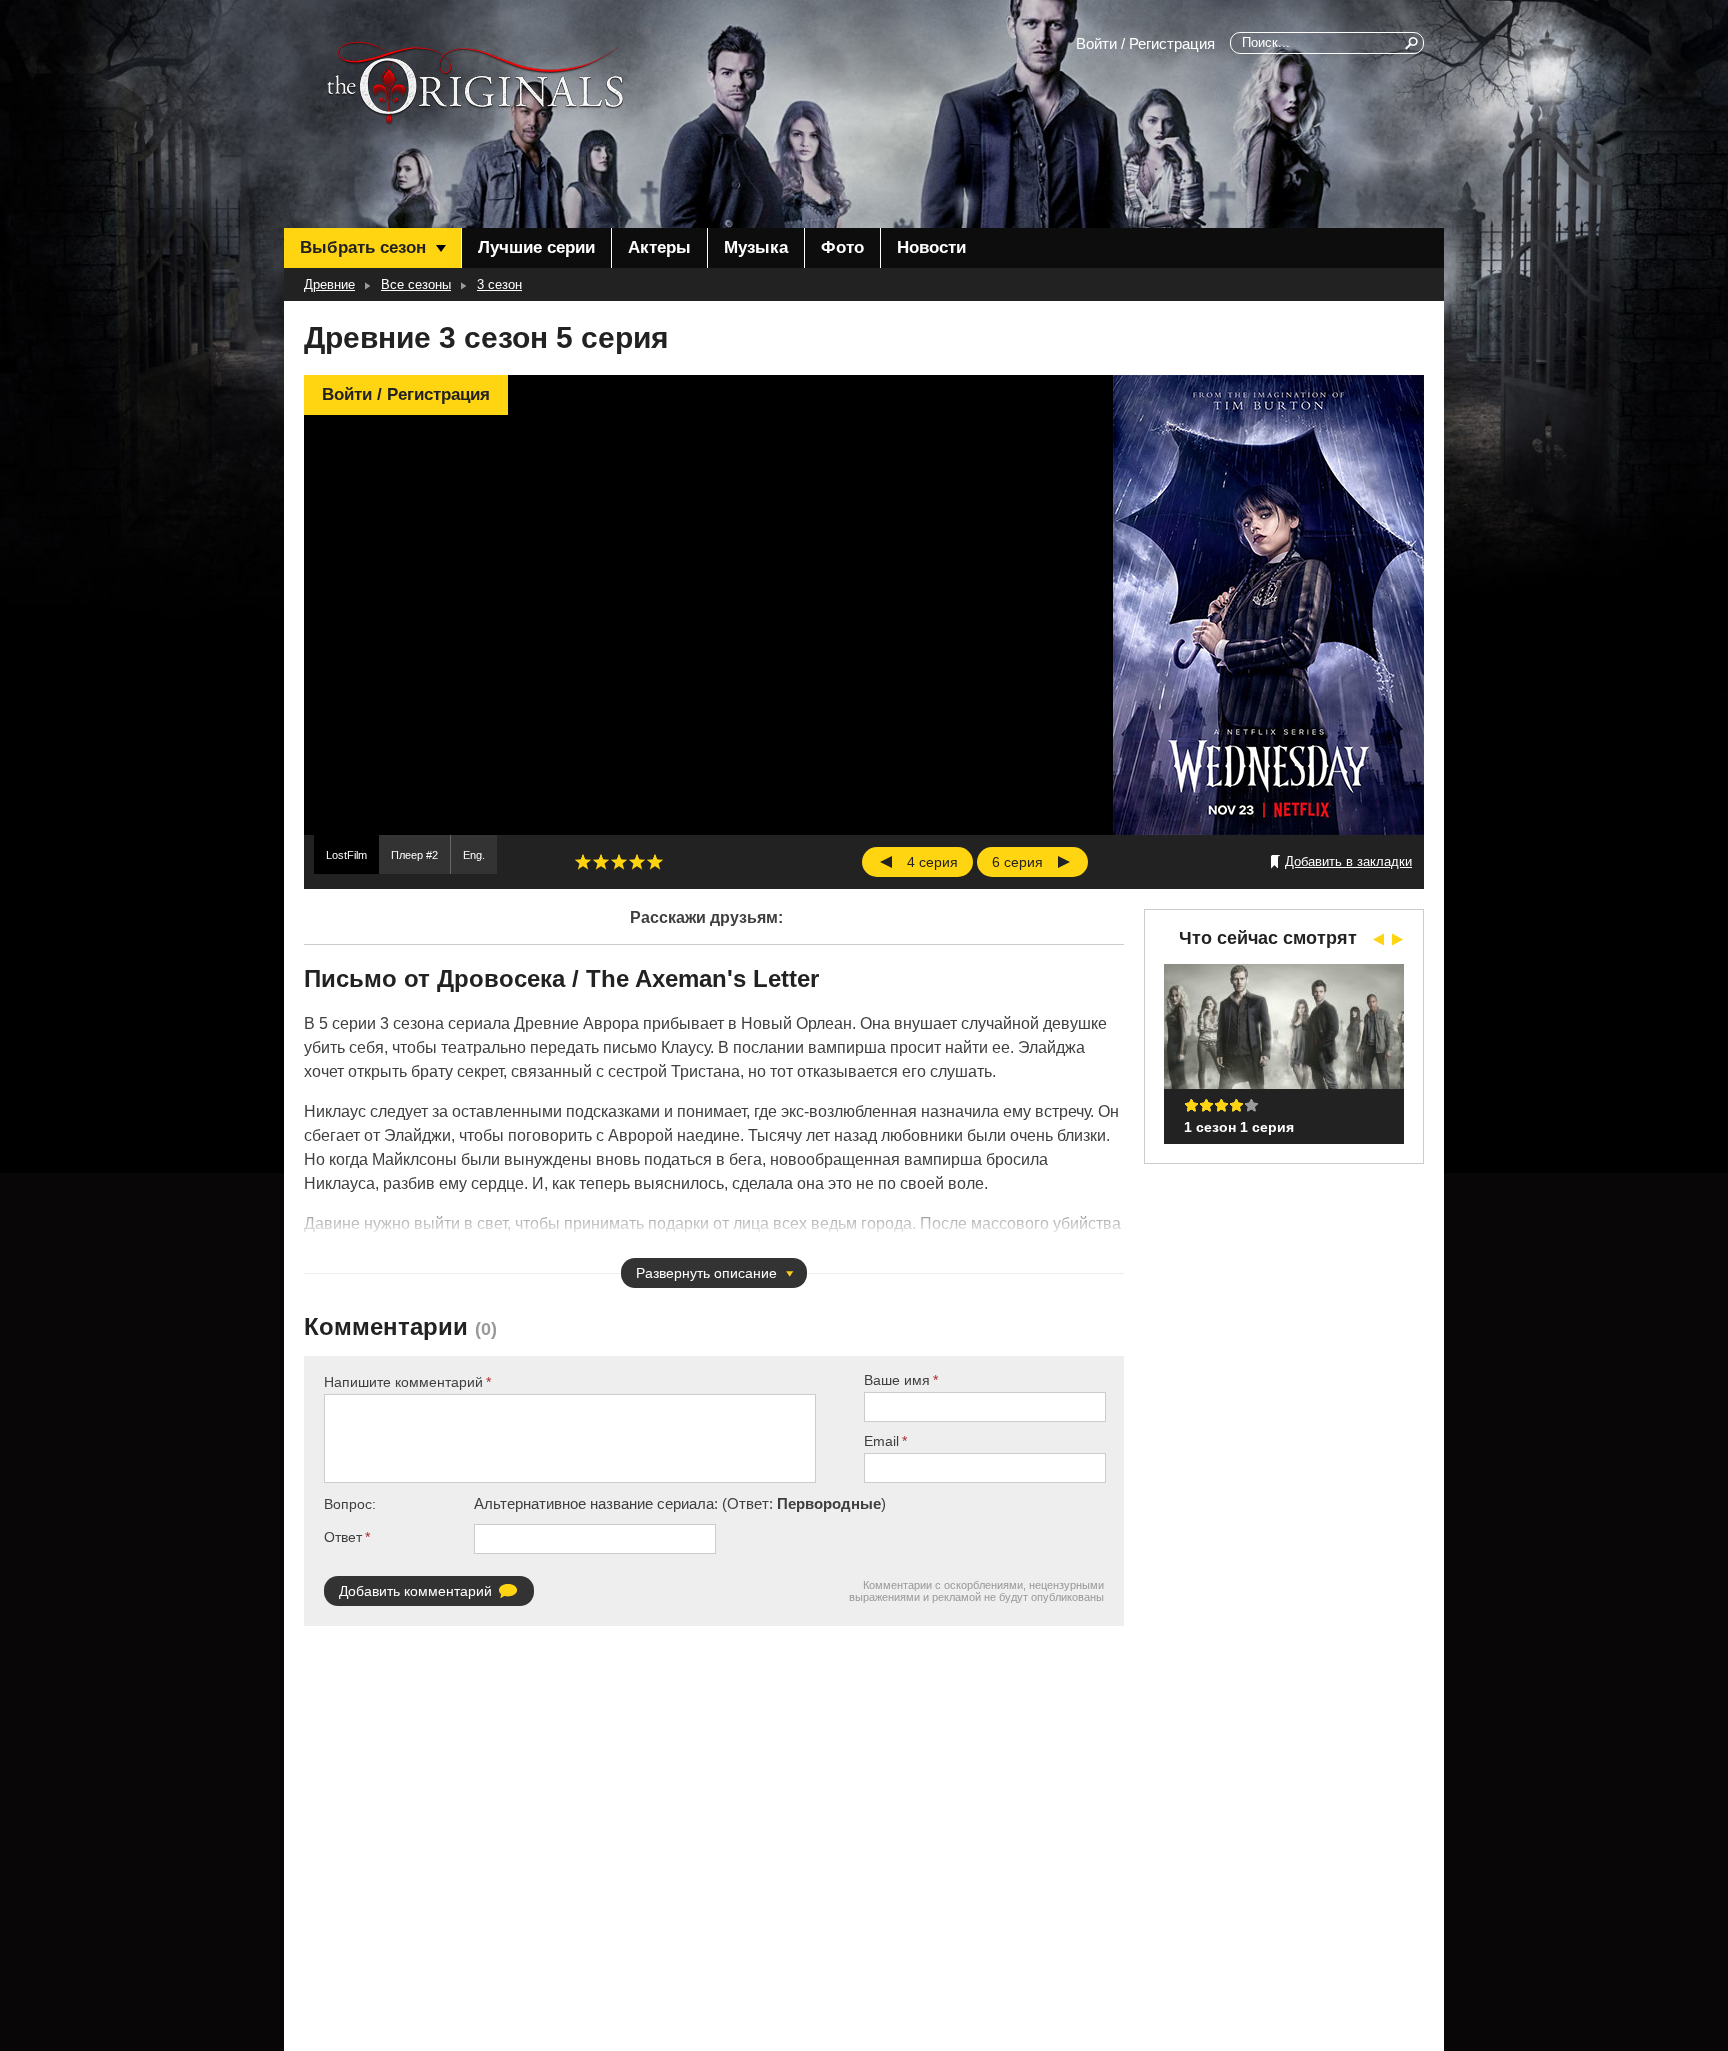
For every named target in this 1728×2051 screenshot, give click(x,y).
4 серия (932, 862)
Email (881, 1441)
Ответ (343, 1537)
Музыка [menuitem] (756, 247)
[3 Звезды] (619, 862)
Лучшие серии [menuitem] (536, 247)
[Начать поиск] (1413, 43)
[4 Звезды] (637, 862)
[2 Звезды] (601, 862)
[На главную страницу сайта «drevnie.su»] (474, 83)
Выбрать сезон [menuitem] (363, 247)
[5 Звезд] (655, 862)
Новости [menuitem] (931, 247)
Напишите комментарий (403, 1382)
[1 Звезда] (583, 862)
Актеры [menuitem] (659, 247)
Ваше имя (897, 1380)
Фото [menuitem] (842, 247)
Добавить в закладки (1348, 861)
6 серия (1017, 862)
